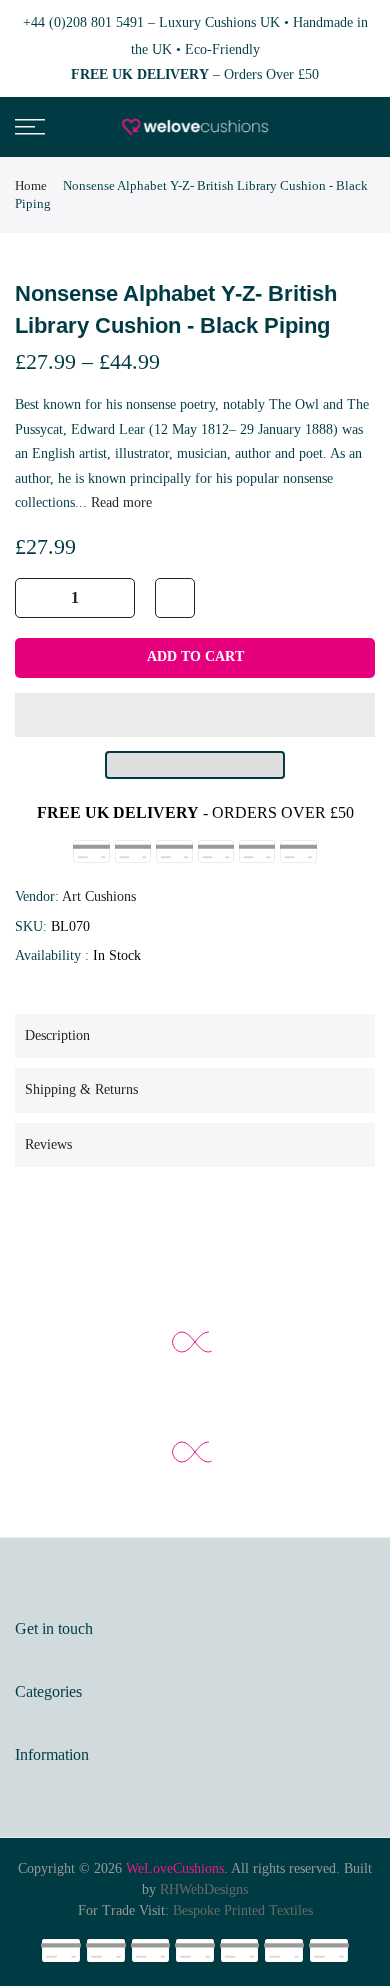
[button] (195, 715)
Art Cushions (99, 896)
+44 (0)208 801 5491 (83, 22)
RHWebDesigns (204, 1889)
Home (31, 185)
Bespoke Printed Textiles (243, 1910)
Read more (119, 502)
